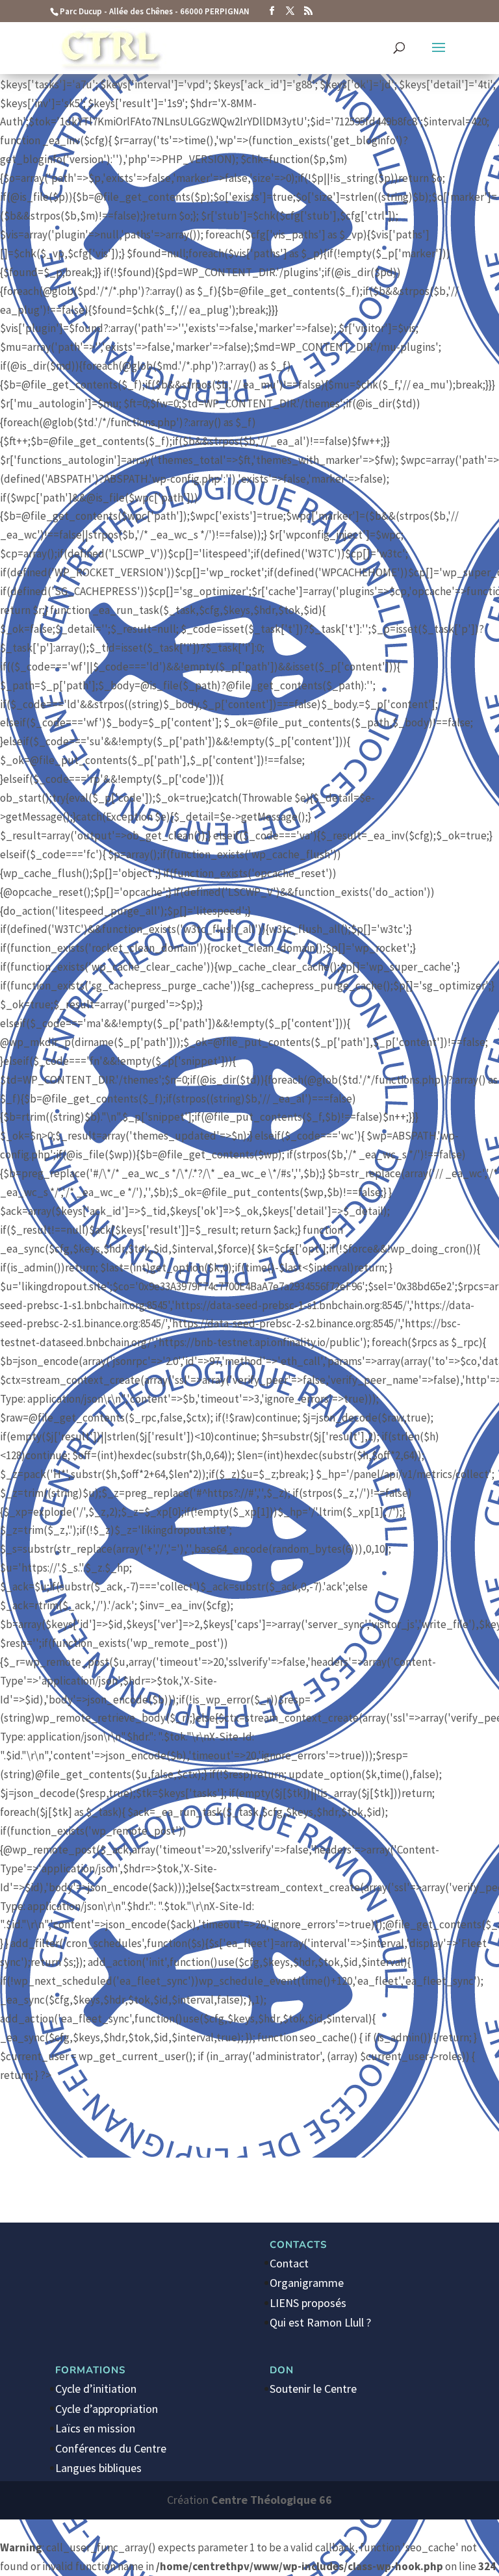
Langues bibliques (98, 2468)
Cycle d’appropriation (107, 2409)
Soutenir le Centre (313, 2389)
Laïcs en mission (95, 2428)
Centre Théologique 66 (272, 2500)
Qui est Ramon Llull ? (320, 2322)
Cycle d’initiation (96, 2389)
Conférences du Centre (111, 2448)
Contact (289, 2263)
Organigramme (307, 2283)
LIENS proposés (308, 2303)
